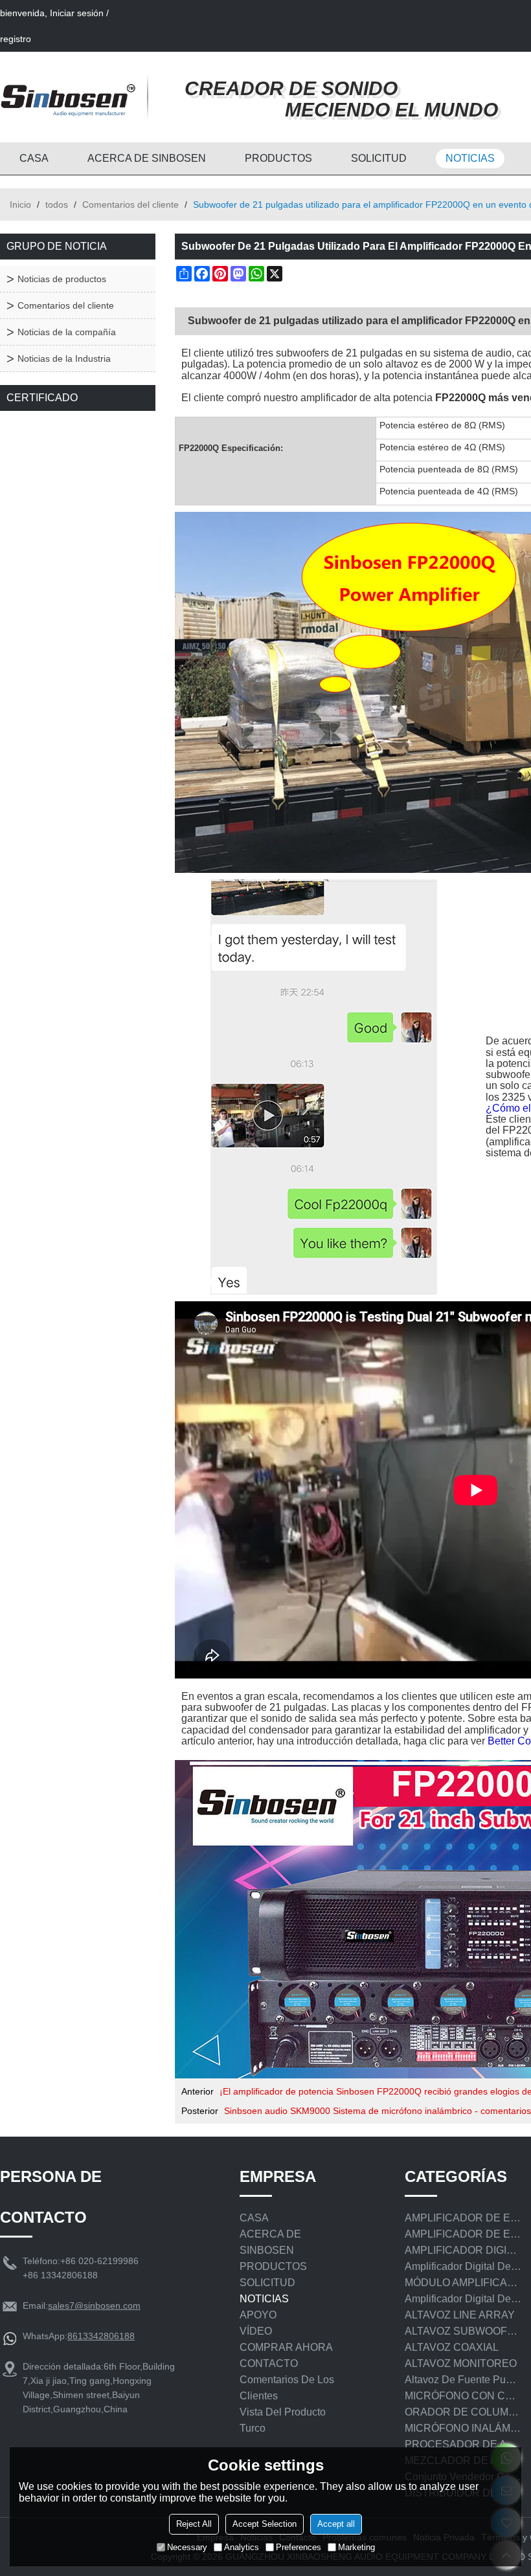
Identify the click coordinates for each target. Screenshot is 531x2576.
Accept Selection (265, 2524)
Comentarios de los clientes (287, 2388)
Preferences (299, 2547)
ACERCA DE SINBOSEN (147, 158)
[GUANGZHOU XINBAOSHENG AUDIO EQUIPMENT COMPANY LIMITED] (68, 97)
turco (253, 2428)
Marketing (356, 2547)
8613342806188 (101, 2336)
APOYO (258, 2315)
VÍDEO (256, 2331)
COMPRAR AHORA (286, 2347)
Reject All (194, 2524)
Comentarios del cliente (130, 204)
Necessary (187, 2547)
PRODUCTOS (278, 158)
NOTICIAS (470, 158)
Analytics (242, 2547)
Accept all (336, 2524)
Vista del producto (283, 2412)
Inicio (20, 204)
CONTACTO (269, 2363)
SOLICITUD (379, 158)
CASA (34, 158)
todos (57, 204)
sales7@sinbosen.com (94, 2306)
